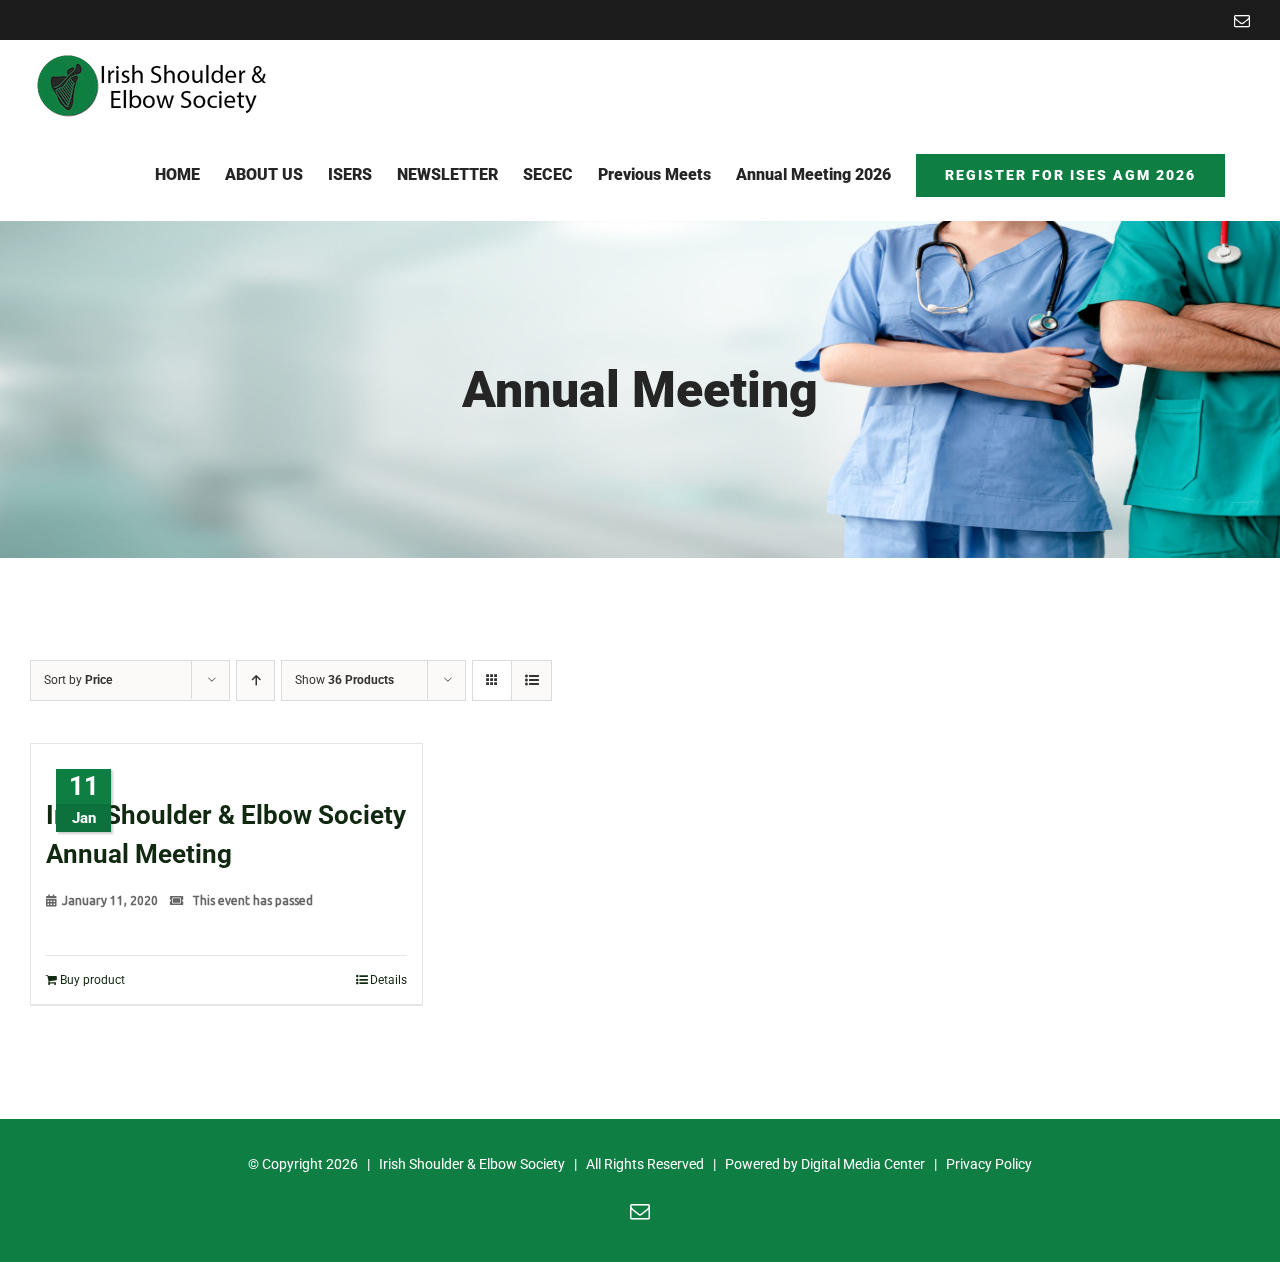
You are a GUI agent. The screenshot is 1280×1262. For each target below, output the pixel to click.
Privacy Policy (989, 1164)
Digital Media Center (863, 1164)
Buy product (92, 980)
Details (388, 980)
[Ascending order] (255, 680)
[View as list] (531, 680)
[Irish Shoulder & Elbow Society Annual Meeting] (226, 760)
